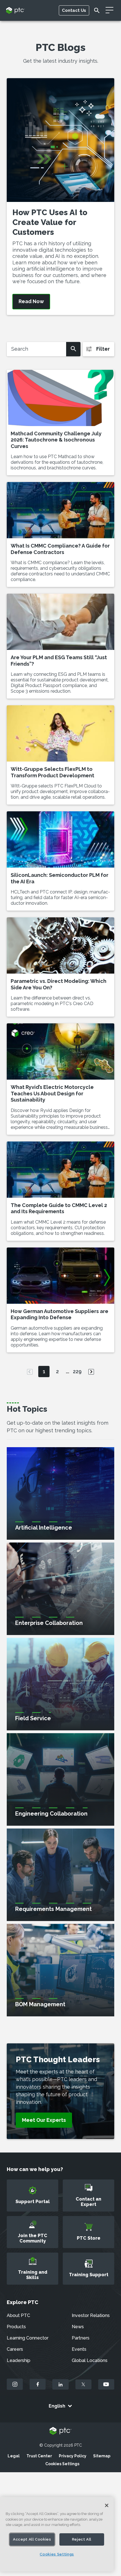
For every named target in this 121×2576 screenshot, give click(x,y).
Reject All (82, 2539)
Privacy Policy (73, 2456)
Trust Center (39, 2456)
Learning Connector (28, 2338)
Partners (81, 2338)
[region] (57, 2534)
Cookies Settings (62, 2464)
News (78, 2327)
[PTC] (60, 2431)
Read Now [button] (31, 301)
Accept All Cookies (32, 2539)
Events (79, 2349)
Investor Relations (91, 2315)
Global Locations (90, 2360)
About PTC (18, 2315)
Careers (15, 2349)
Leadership (19, 2360)
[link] (44, 2120)
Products (16, 2327)
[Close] (107, 2505)
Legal (14, 2456)
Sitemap (102, 2456)
